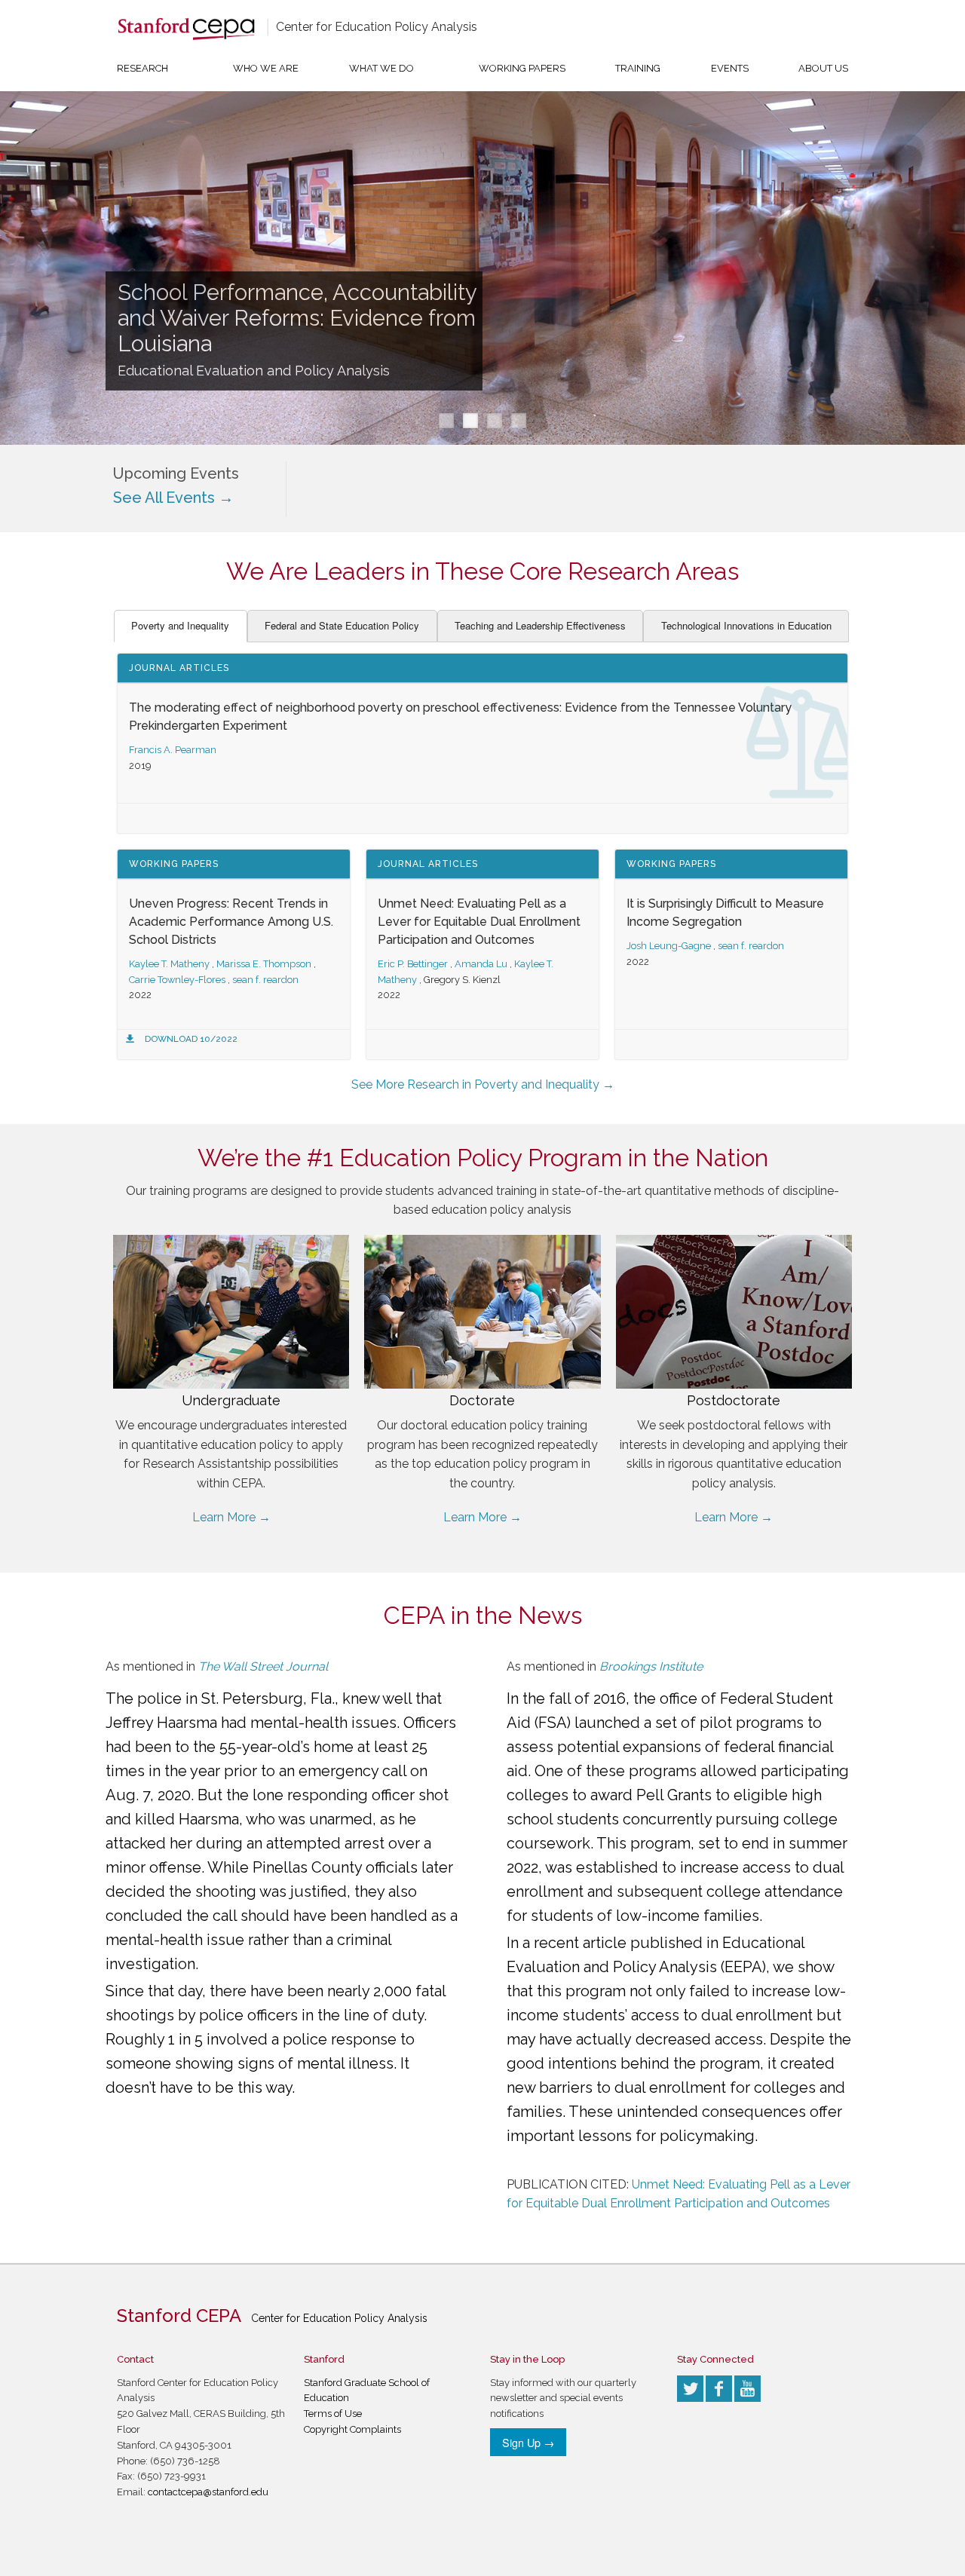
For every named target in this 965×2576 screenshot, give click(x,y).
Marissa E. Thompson (264, 964)
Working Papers (522, 68)
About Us (823, 68)
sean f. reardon (265, 980)
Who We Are (266, 68)
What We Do (381, 68)
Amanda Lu (481, 964)
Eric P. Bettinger (413, 964)
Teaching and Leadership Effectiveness (540, 625)
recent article (580, 1943)
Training (638, 68)
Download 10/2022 (191, 1039)
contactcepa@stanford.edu (208, 2492)
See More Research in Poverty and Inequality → (483, 1084)
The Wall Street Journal (263, 1666)
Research (142, 68)
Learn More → (231, 1517)
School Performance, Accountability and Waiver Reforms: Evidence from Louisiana (297, 318)
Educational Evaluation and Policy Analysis (254, 371)
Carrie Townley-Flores (177, 980)
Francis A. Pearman (173, 750)
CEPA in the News (483, 1615)
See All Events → (173, 498)
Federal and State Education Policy (342, 625)
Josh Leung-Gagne (669, 946)
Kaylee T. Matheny (169, 964)
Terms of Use (333, 2414)
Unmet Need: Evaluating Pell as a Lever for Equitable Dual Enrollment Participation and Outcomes (479, 922)
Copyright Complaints (352, 2429)
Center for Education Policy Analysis (377, 27)
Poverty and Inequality (180, 625)
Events (730, 68)
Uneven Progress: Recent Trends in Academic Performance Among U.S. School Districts (231, 922)
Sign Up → (528, 2442)
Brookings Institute (651, 1666)
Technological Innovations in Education (746, 625)
